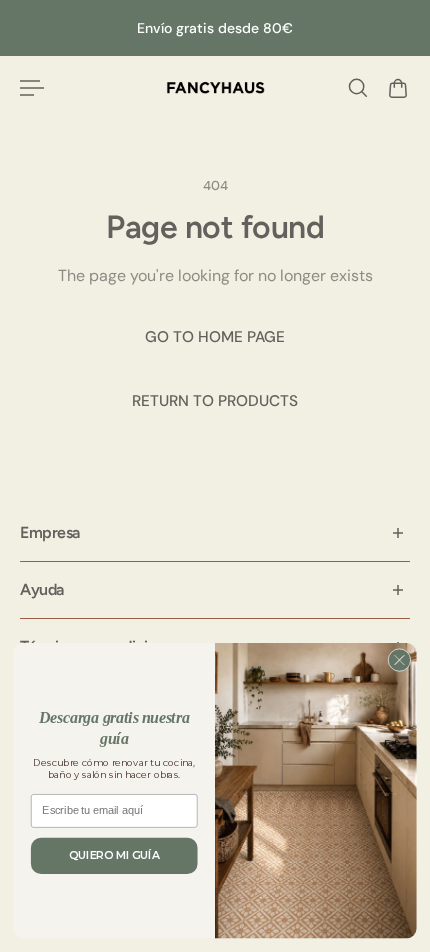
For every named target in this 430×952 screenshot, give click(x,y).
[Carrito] (398, 88)
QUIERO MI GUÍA (114, 855)
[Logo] (215, 88)
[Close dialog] (400, 660)
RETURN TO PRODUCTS (215, 401)
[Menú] (32, 88)
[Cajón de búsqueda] (358, 88)
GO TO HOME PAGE (215, 337)
